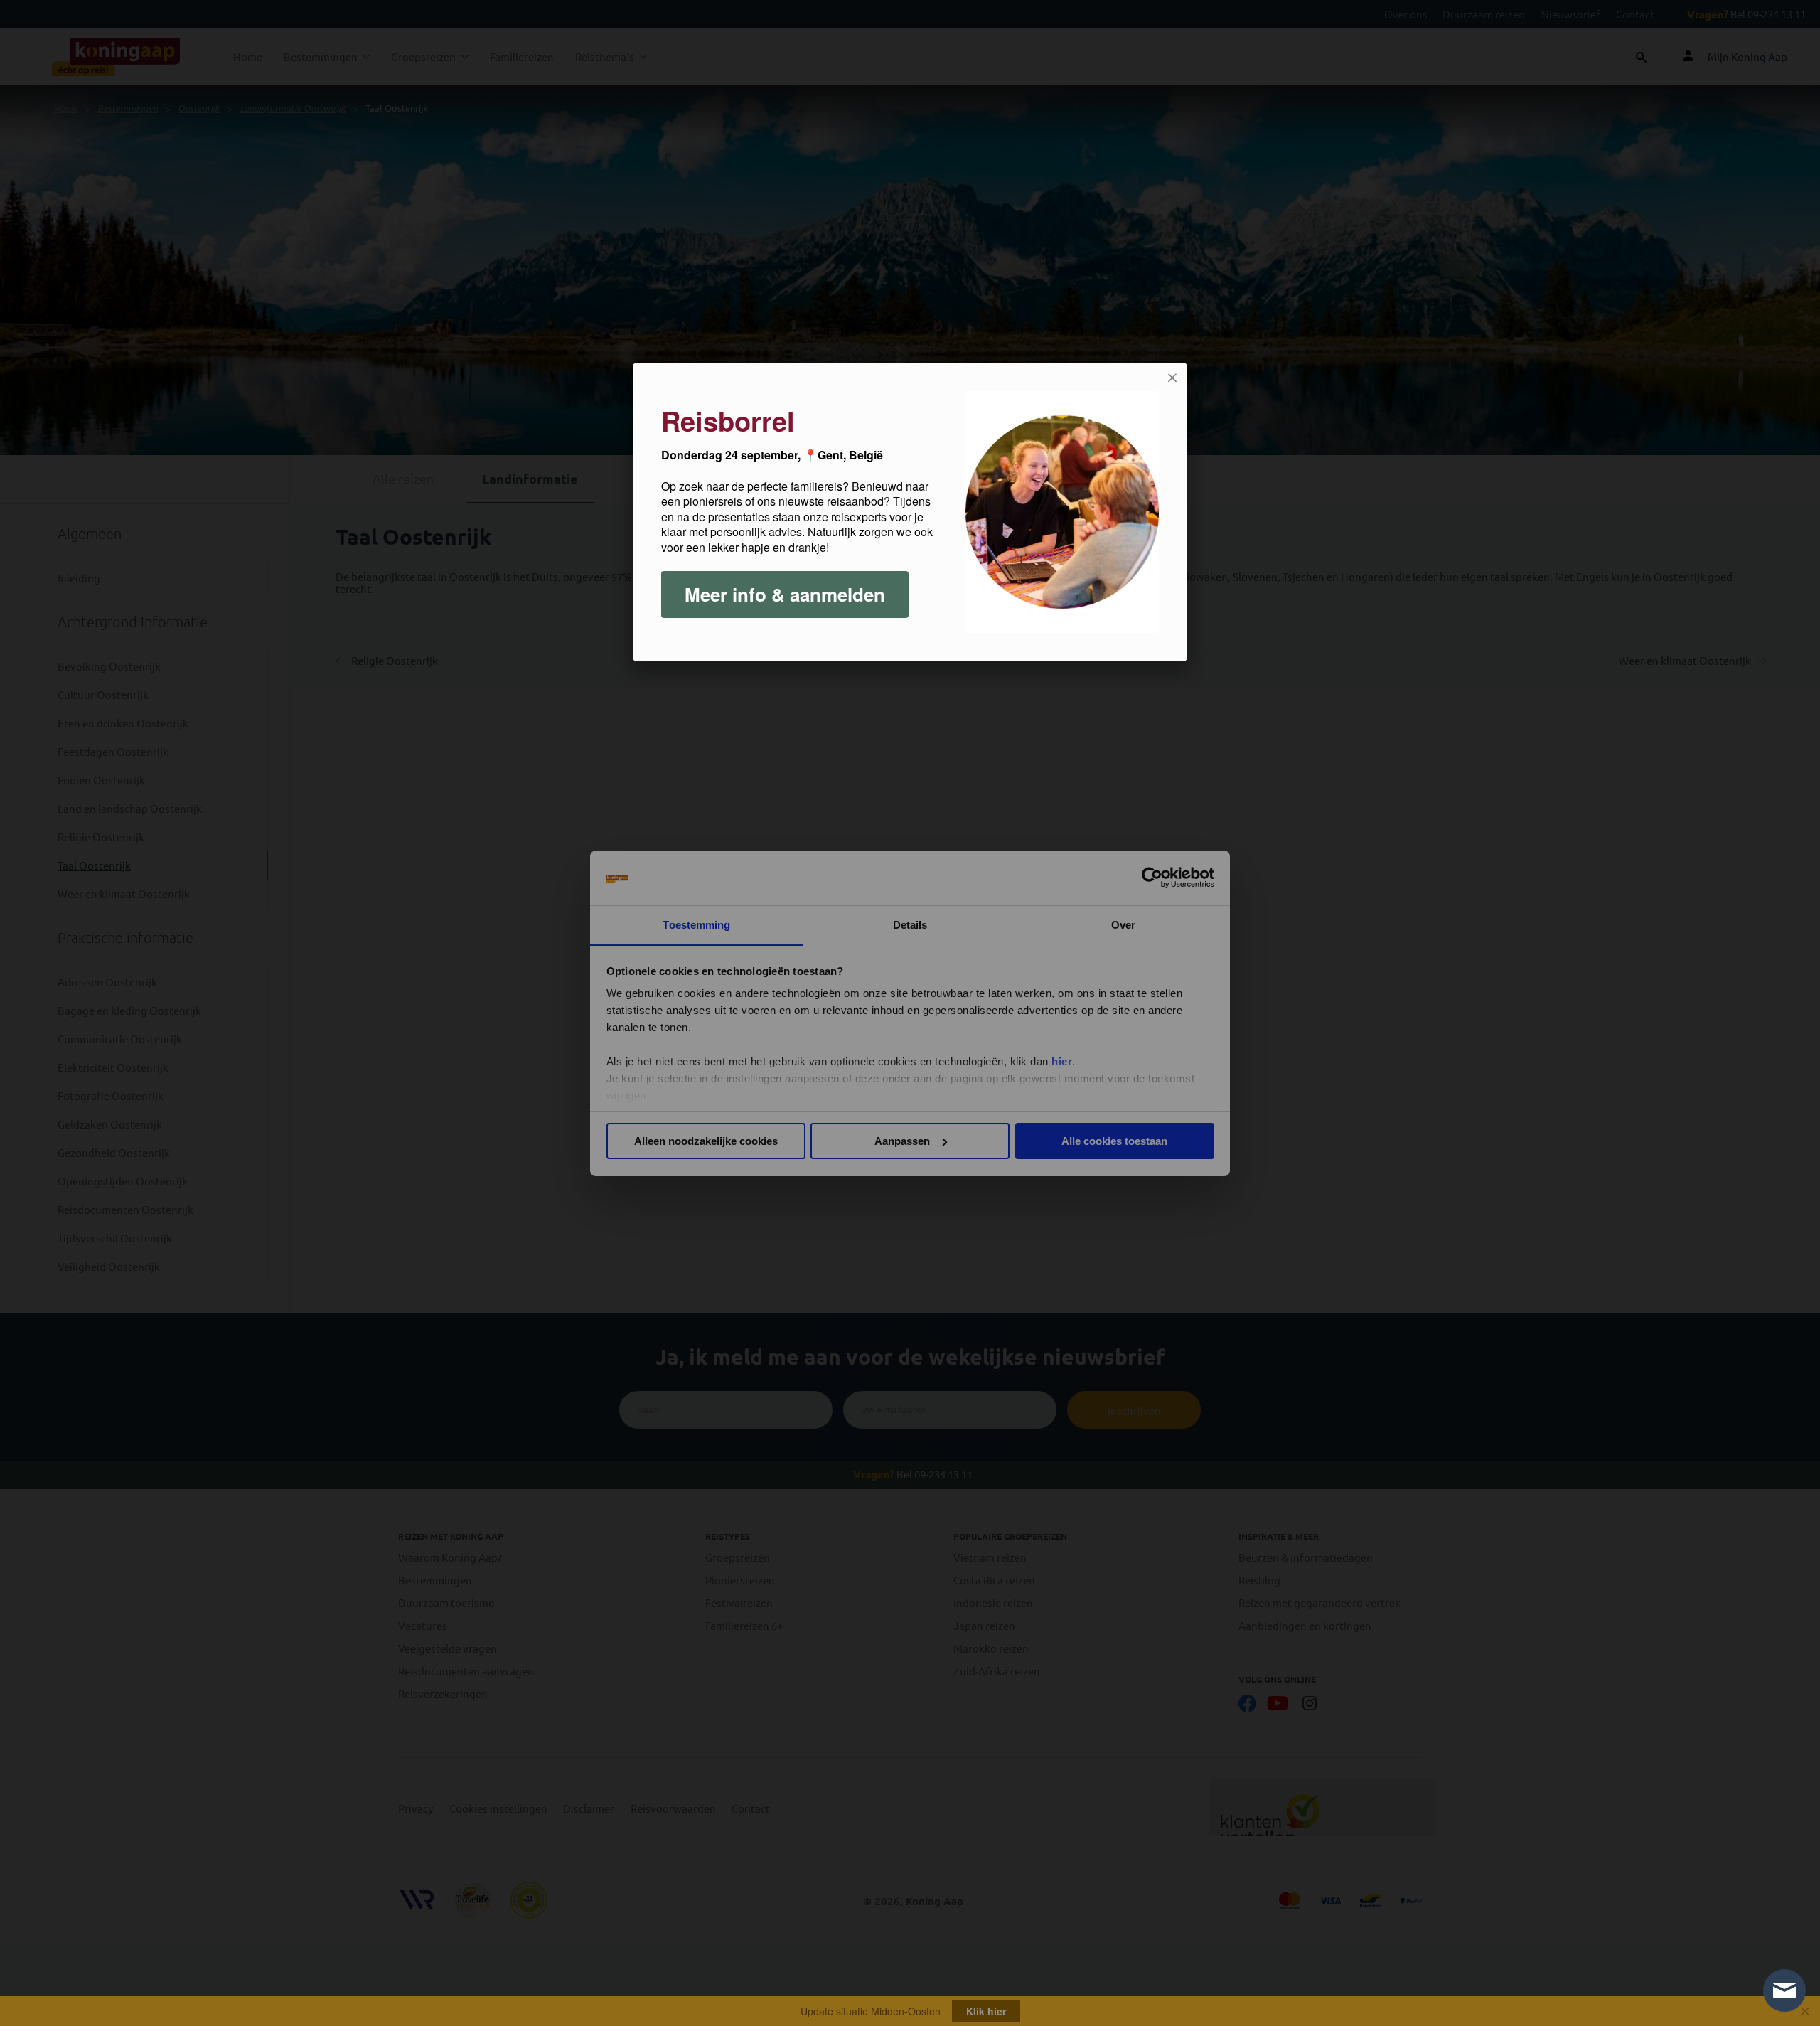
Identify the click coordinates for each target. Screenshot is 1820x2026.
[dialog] (910, 512)
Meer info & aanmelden (785, 594)
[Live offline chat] (1784, 1990)
